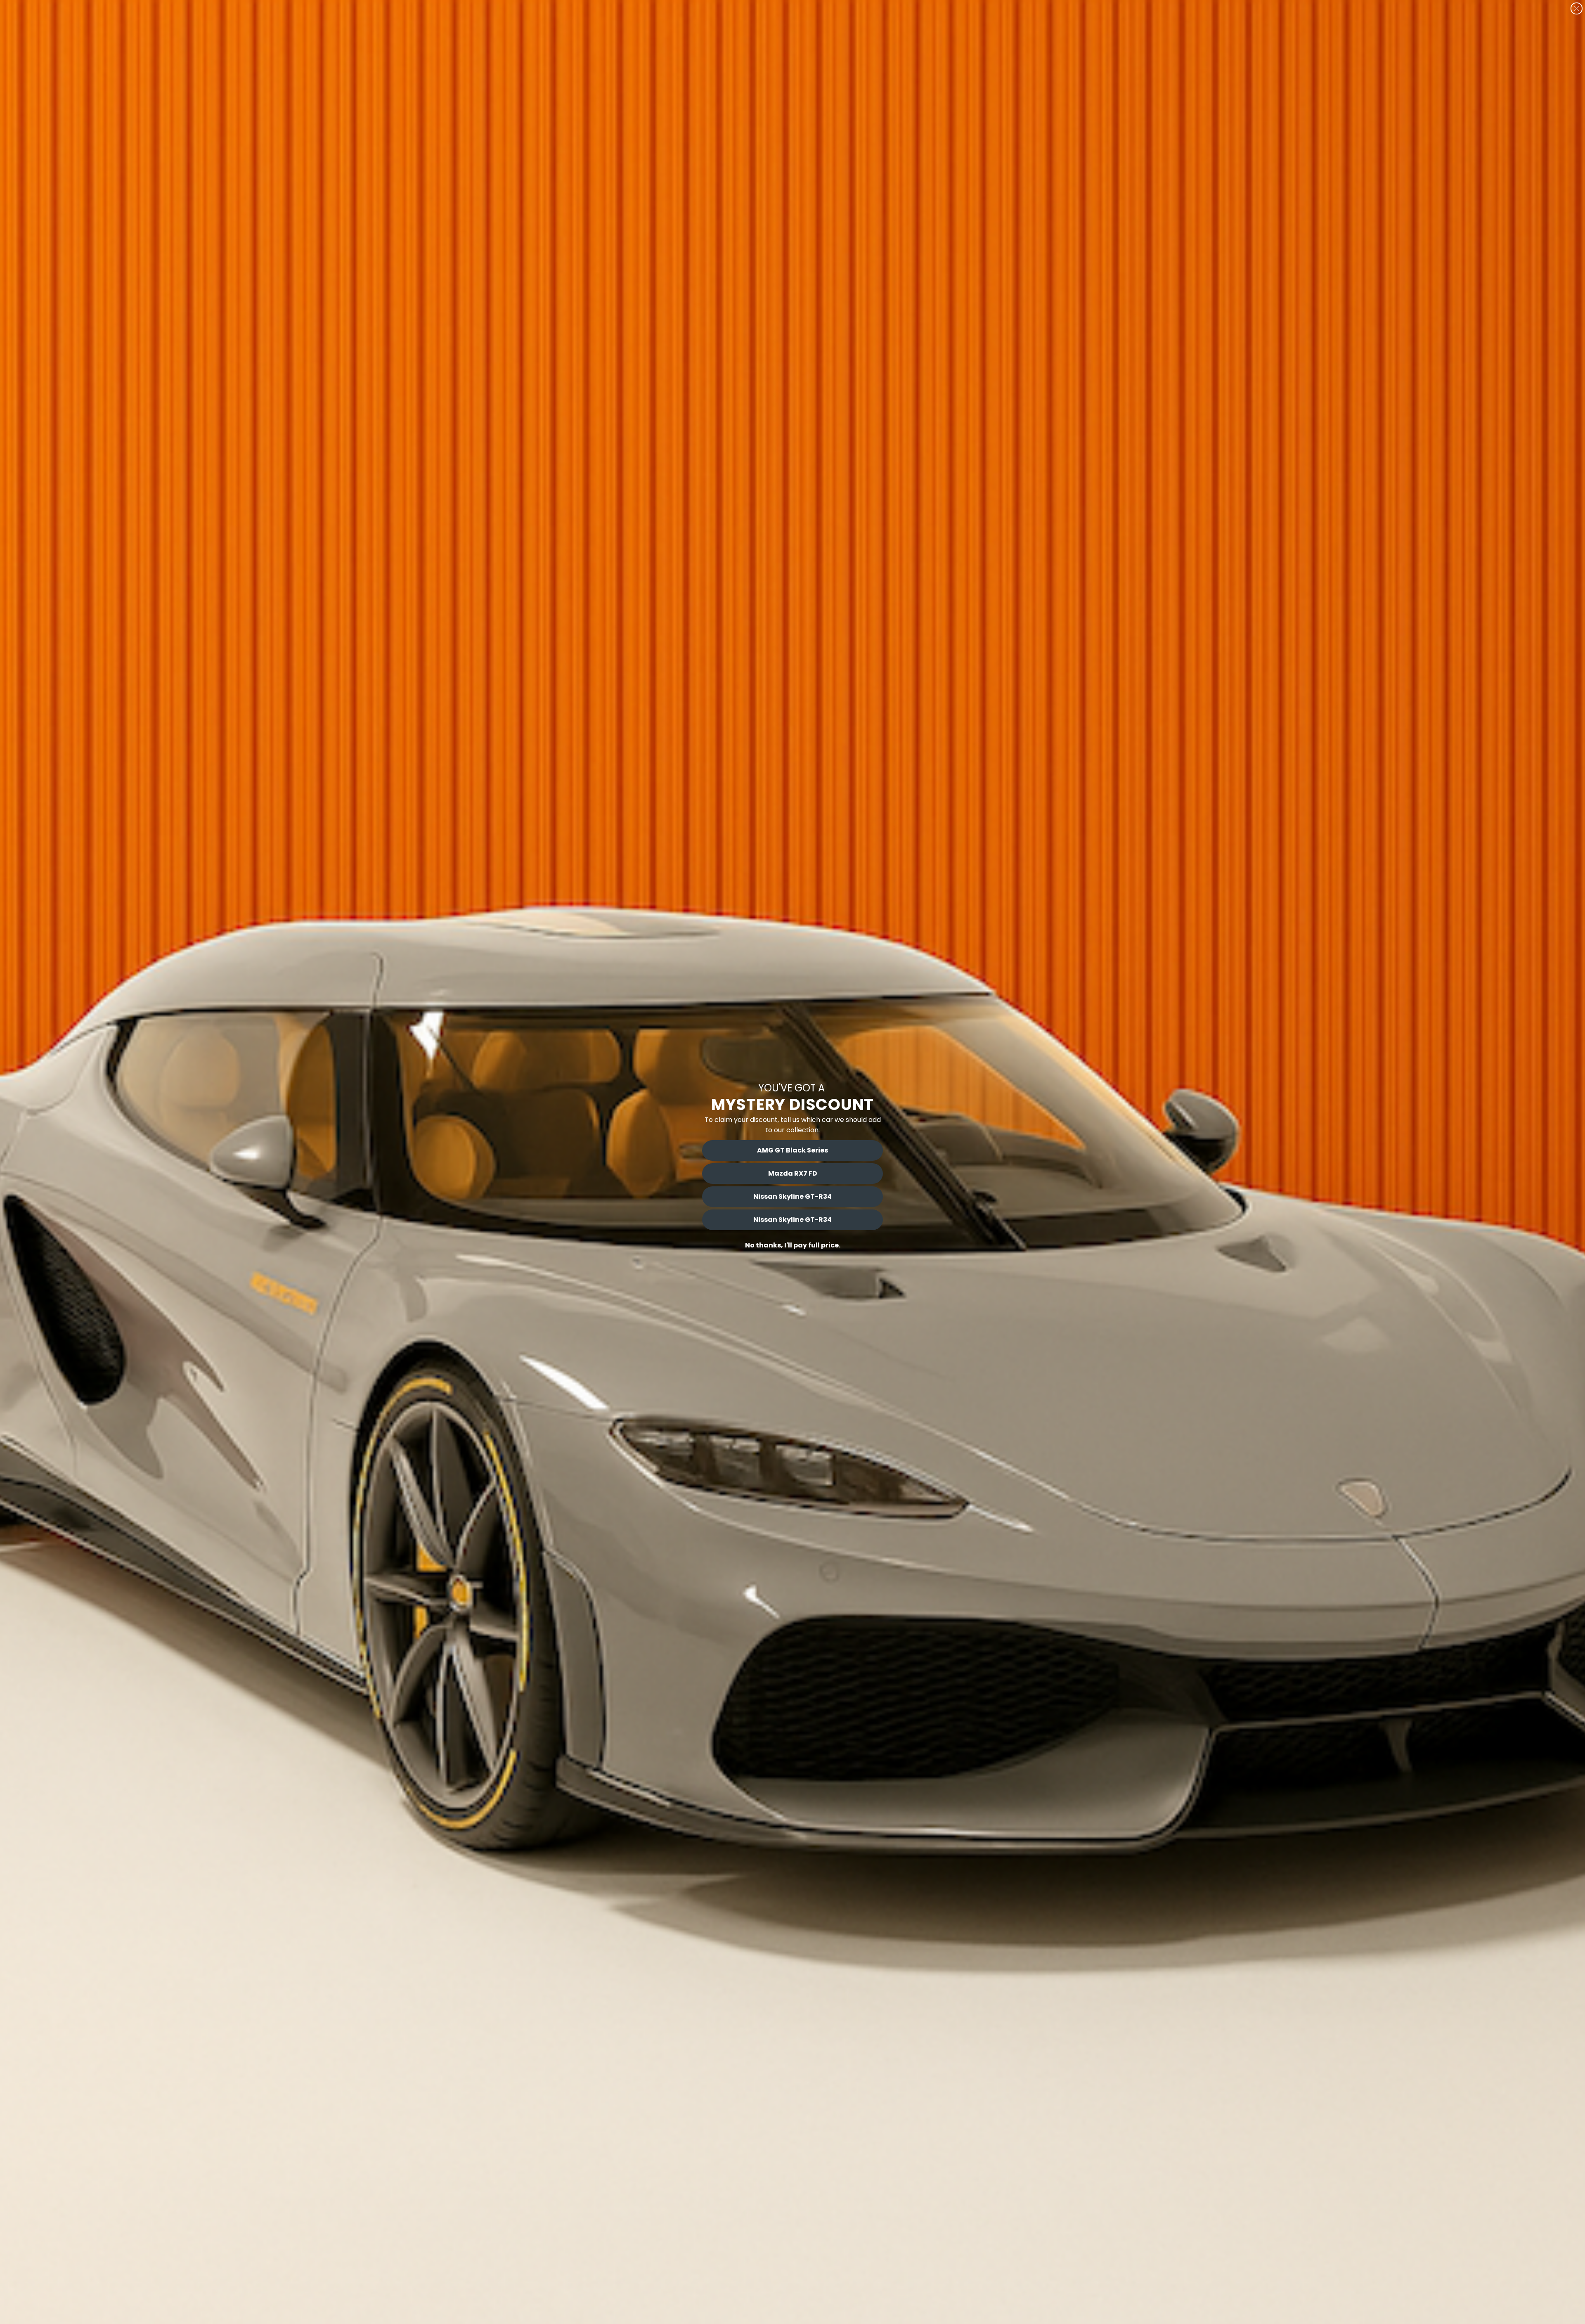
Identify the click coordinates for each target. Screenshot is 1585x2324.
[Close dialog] (1577, 8)
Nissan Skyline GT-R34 (792, 1196)
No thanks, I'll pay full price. (793, 1245)
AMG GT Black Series (792, 1150)
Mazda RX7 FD (793, 1173)
